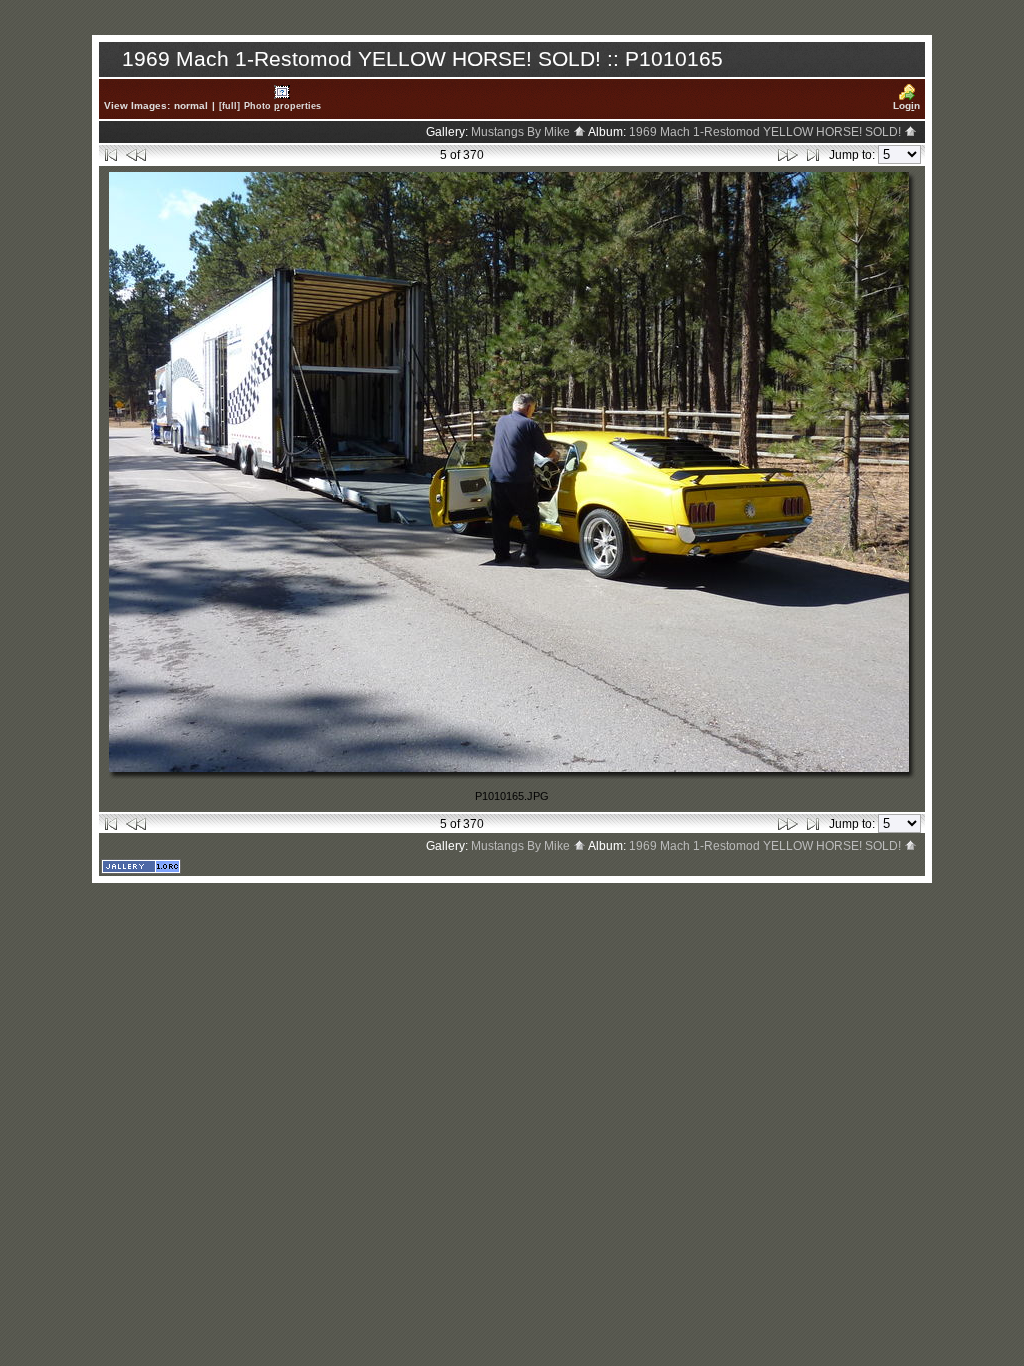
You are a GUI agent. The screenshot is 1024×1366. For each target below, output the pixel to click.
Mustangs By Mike (522, 132)
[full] (229, 105)
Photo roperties (282, 105)
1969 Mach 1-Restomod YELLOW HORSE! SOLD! (766, 132)
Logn (906, 105)
